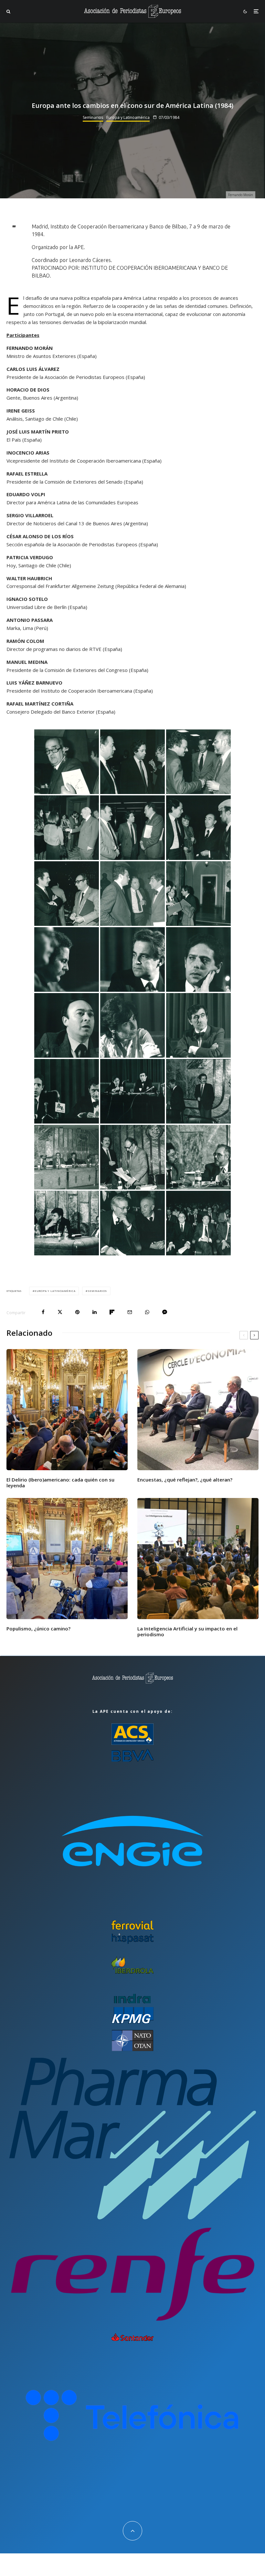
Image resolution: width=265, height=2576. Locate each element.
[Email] (130, 1312)
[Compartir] (43, 1312)
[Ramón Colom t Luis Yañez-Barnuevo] (198, 1091)
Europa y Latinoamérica (128, 117)
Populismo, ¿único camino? (38, 1628)
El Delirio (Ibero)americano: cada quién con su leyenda (60, 1482)
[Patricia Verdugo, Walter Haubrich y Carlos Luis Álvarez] (67, 1223)
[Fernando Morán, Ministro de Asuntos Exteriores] (67, 762)
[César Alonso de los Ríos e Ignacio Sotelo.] (198, 1157)
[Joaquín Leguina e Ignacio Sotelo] (198, 762)
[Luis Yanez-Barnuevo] (67, 959)
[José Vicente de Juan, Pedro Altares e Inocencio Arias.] (132, 894)
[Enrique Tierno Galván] (67, 828)
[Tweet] (60, 1312)
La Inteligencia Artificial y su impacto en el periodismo (187, 1631)
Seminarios (93, 117)
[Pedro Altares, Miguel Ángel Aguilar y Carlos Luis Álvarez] (132, 762)
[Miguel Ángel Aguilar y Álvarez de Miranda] (132, 828)
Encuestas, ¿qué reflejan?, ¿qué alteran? (185, 1480)
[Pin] (77, 1312)
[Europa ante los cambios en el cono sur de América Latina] (198, 828)
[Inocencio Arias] (198, 1025)
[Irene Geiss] (132, 1025)
